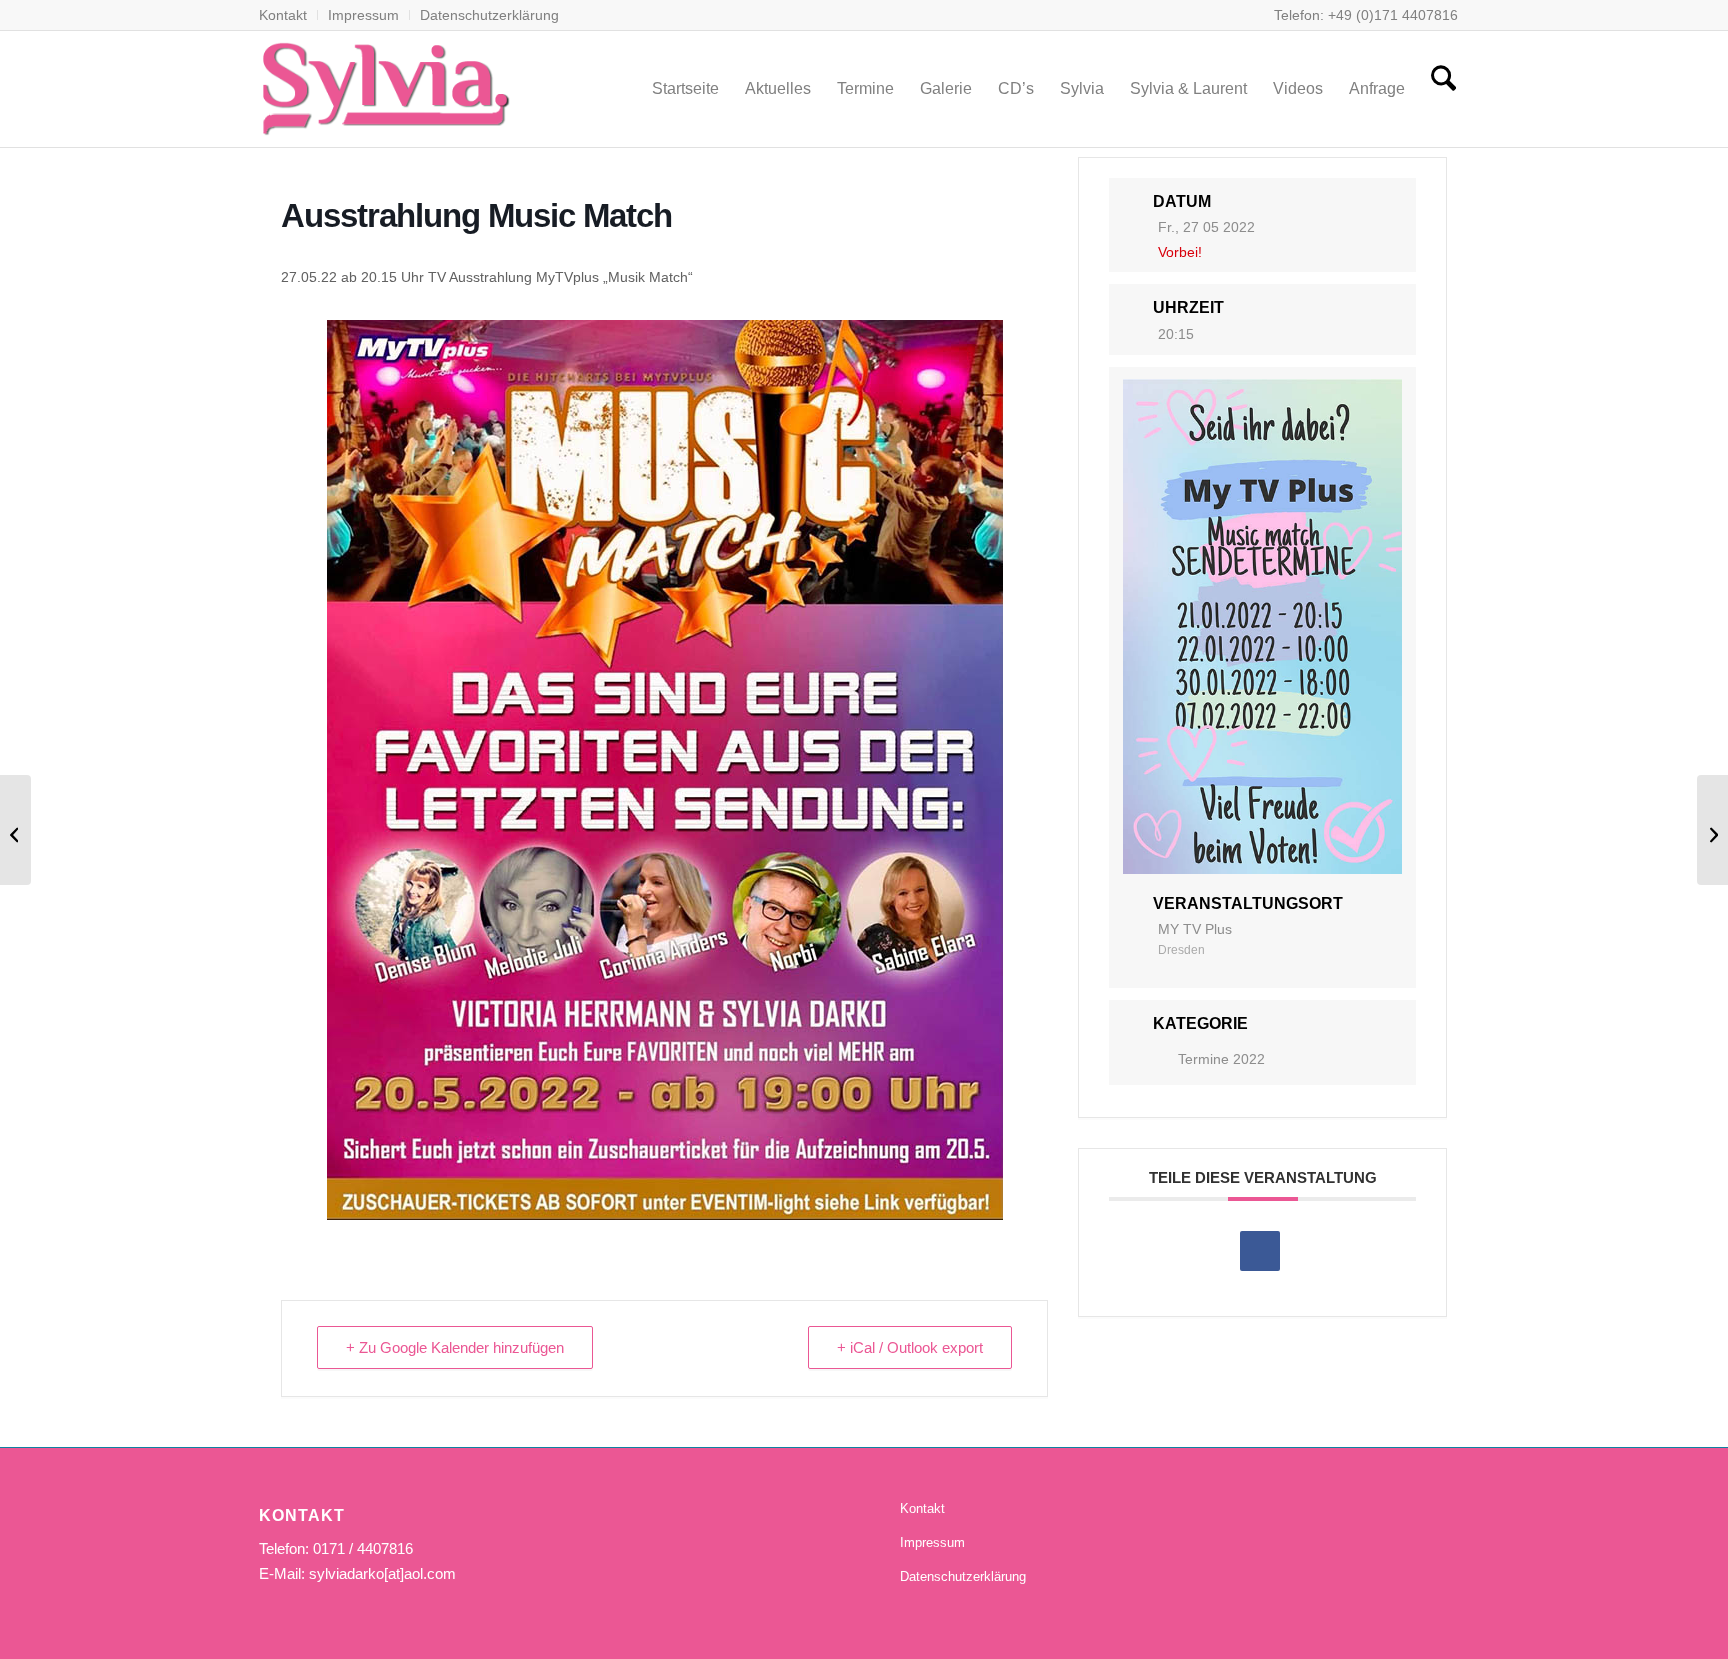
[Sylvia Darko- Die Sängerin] (385, 89)
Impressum (363, 15)
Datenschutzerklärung (489, 15)
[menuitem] (288, 15)
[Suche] (1443, 89)
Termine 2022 (1221, 1059)
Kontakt (283, 15)
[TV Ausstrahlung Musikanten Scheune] (15, 830)
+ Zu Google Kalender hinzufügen (455, 1347)
